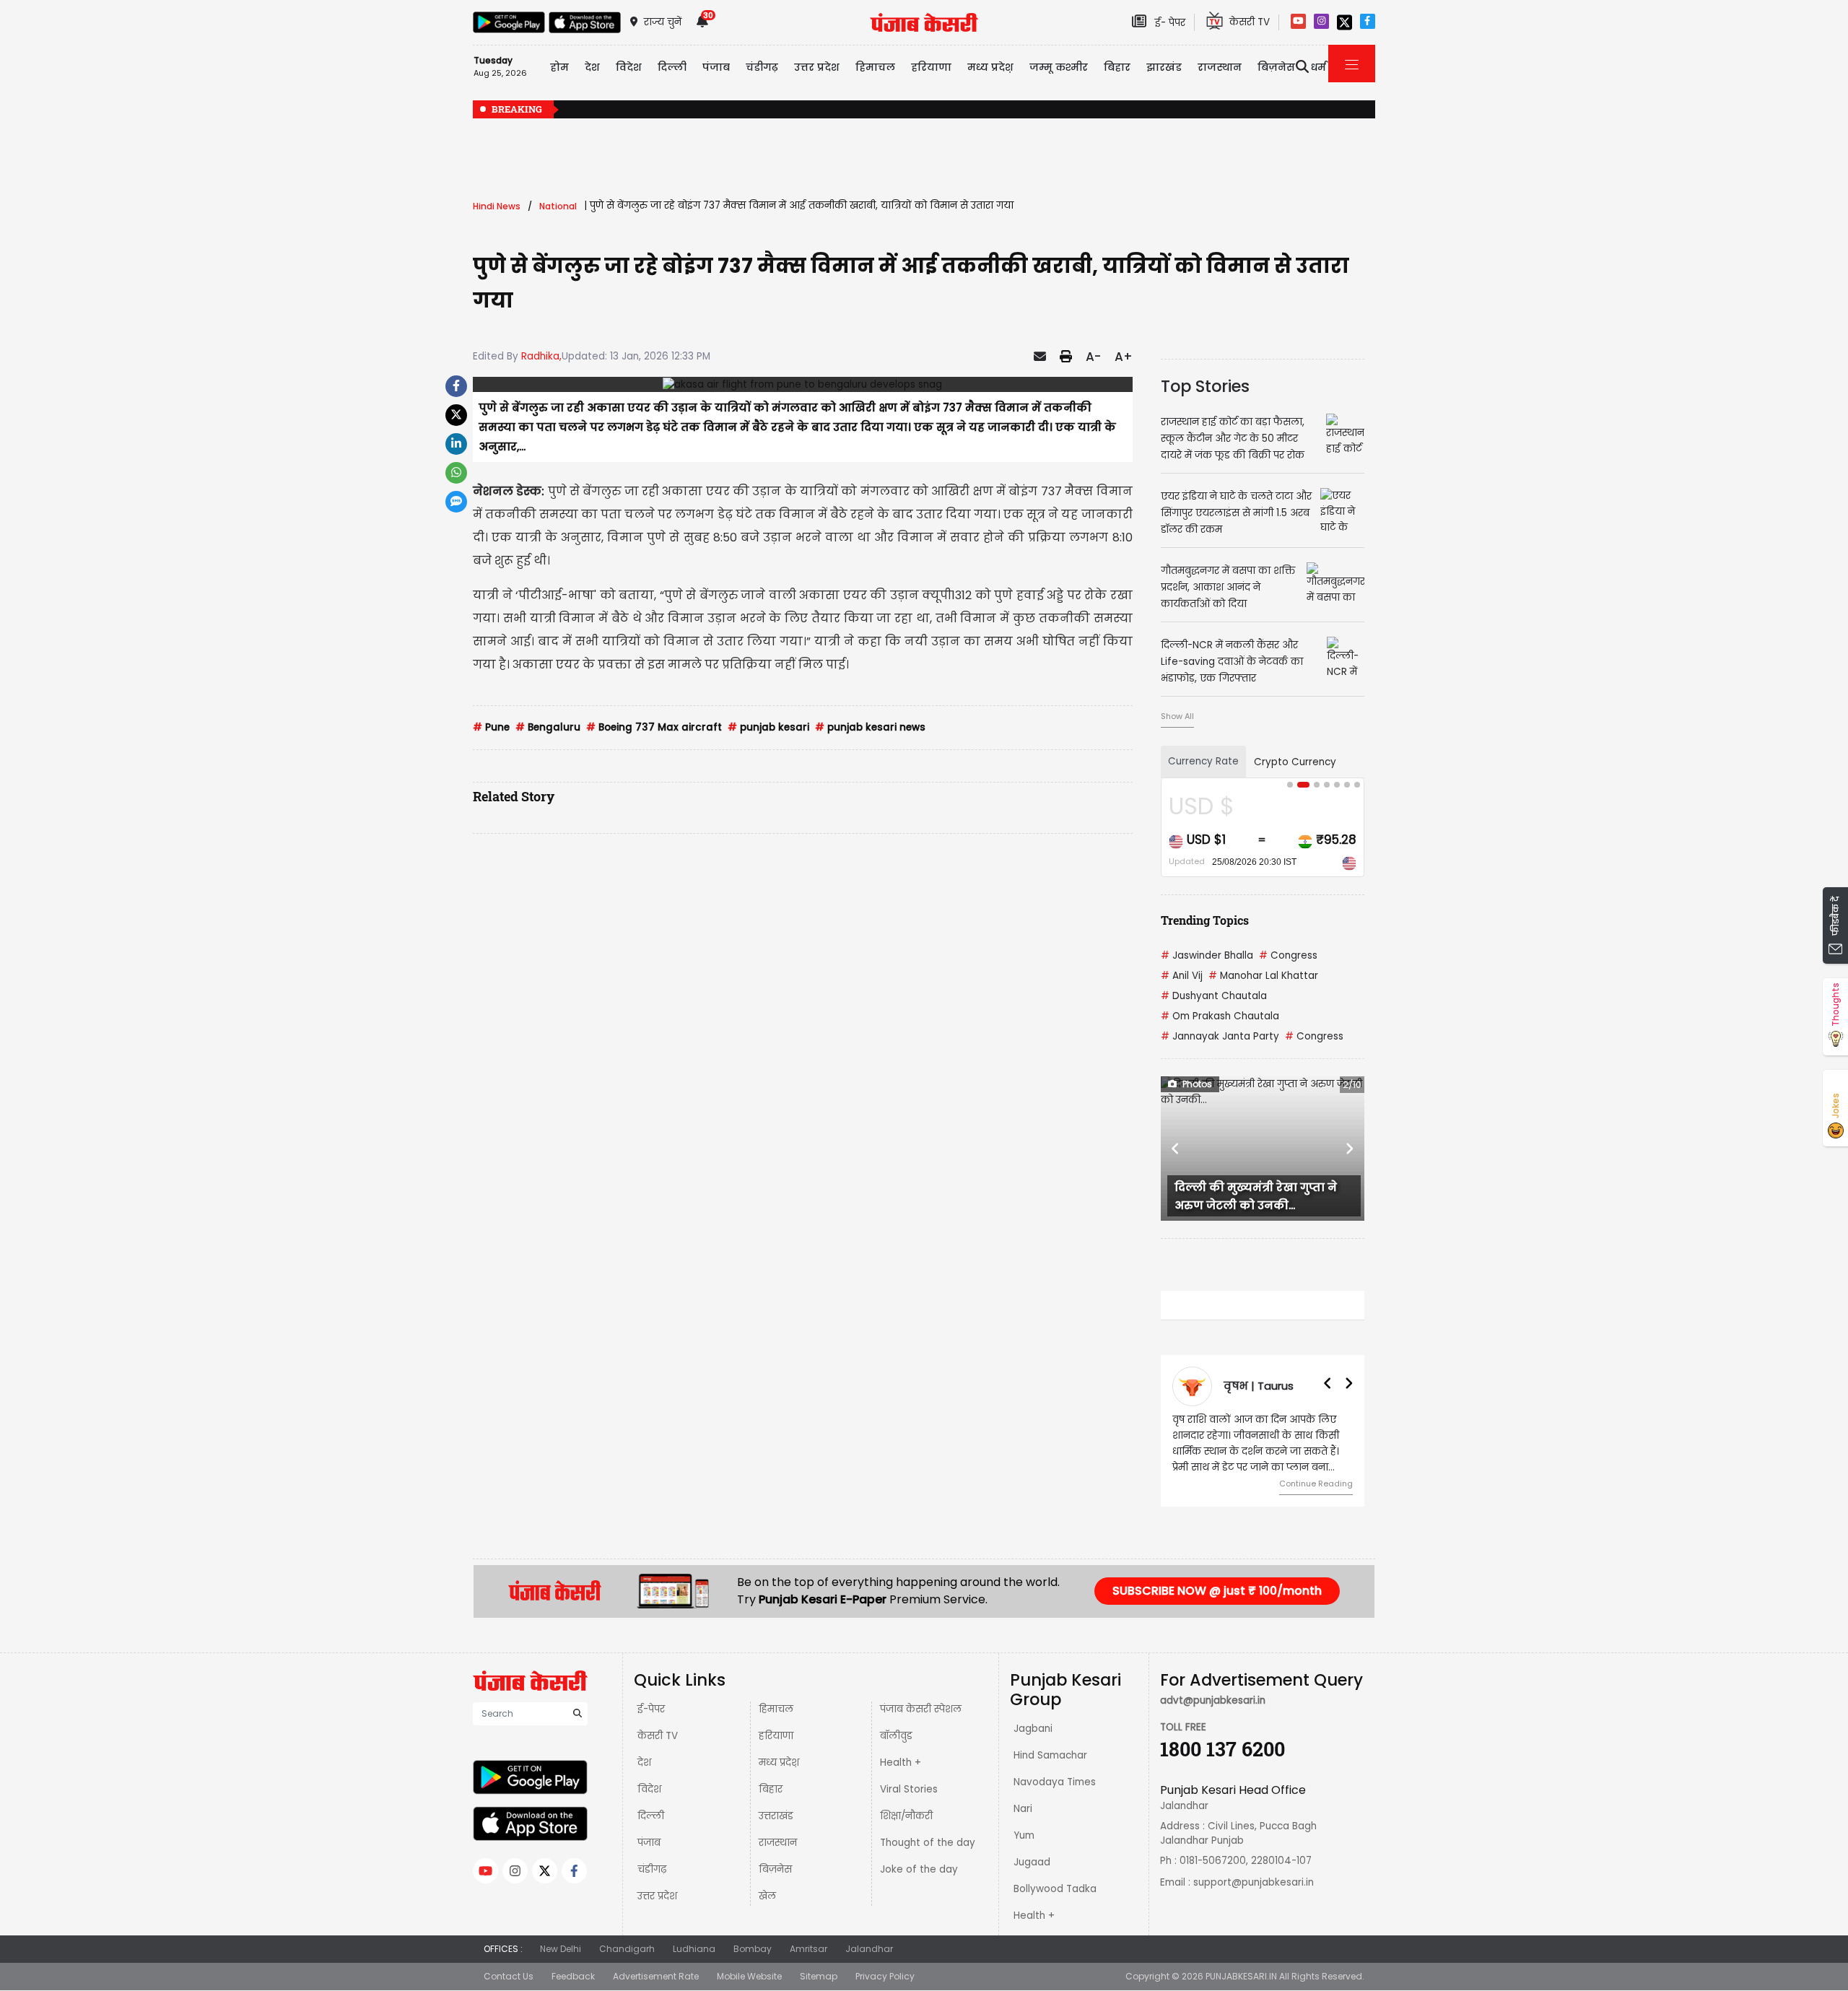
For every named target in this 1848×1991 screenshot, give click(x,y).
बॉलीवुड (896, 1736)
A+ (1124, 357)
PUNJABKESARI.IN (1241, 1976)
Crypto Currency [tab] (1295, 762)
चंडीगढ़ (652, 1869)
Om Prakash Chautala (1220, 1016)
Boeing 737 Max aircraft (654, 727)
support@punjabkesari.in (1254, 1882)
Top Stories (1205, 386)
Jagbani (1033, 1729)
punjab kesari (768, 727)
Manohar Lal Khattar (1263, 976)
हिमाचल (776, 1709)
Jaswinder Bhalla (1207, 955)
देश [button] (592, 67)
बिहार (1117, 67)
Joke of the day (919, 1869)
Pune (491, 727)
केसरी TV (658, 1736)
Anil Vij (1182, 976)
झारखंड (1164, 67)
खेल (767, 1896)
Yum (1024, 1835)
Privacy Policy (885, 1976)
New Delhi (561, 1949)
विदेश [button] (629, 67)
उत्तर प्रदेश (817, 67)
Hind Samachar (1050, 1755)
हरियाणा (776, 1736)
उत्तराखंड (776, 1816)
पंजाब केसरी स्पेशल (921, 1709)
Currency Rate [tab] (1203, 761)
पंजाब (649, 1843)
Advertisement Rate (656, 1976)
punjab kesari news (870, 727)
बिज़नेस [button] (1276, 67)
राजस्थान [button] (1220, 67)
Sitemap (819, 1976)
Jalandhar (869, 1949)
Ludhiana (694, 1949)
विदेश (649, 1789)
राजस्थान (778, 1843)
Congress (1288, 955)
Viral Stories (909, 1789)
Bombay (753, 1949)
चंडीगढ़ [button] (762, 67)
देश (644, 1763)
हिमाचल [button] (875, 67)
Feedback (573, 1976)
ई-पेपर (651, 1709)
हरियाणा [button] (931, 67)
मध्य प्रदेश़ (990, 67)
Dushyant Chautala (1214, 996)
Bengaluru (548, 727)
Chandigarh (627, 1949)
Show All (1177, 716)
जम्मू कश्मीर (1059, 67)
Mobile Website (749, 1976)
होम (559, 67)
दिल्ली (672, 67)
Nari (1023, 1809)
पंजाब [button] (716, 67)
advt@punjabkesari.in (1213, 1700)
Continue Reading (1316, 1484)
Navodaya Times (1055, 1782)
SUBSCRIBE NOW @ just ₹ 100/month (1217, 1591)
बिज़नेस (775, 1869)
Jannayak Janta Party (1220, 1036)
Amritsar (808, 1949)
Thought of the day (928, 1843)
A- (1093, 357)
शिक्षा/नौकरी (906, 1816)
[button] (1176, 1149)
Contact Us (509, 1976)
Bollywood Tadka (1055, 1889)
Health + (901, 1763)
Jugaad (1032, 1862)
